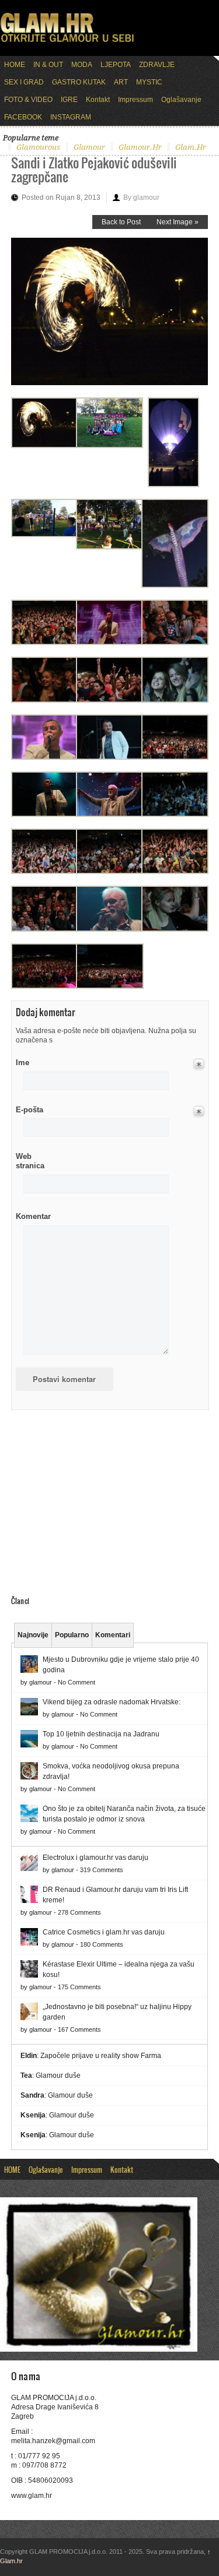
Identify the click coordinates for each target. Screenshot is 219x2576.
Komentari (113, 1635)
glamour (89, 147)
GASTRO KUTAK (79, 82)
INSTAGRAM (71, 117)
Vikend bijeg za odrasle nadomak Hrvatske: (112, 1702)
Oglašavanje (181, 100)
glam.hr (191, 147)
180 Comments (102, 1944)
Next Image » (178, 222)
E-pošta (29, 1110)
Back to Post (121, 222)
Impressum (135, 100)
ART (121, 82)
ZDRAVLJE (157, 65)
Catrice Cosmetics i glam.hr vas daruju (104, 1932)
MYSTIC (149, 82)
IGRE (69, 100)
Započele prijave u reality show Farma (101, 2056)
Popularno (72, 1635)
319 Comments (102, 1870)
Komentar (33, 1216)
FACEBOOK (23, 117)
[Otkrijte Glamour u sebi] (67, 42)
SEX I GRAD (24, 82)
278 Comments (79, 1912)
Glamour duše (58, 2075)
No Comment (77, 1682)
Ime (22, 1063)
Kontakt (98, 100)
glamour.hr (140, 147)
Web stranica (30, 1161)
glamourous (38, 147)
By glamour (141, 198)
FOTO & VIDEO (28, 100)
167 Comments (79, 2029)
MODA (82, 65)
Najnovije (33, 1635)
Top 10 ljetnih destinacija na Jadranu (101, 1734)
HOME (15, 65)
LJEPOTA (116, 65)
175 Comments (79, 1987)
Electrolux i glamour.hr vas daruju (95, 1858)
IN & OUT (48, 65)
